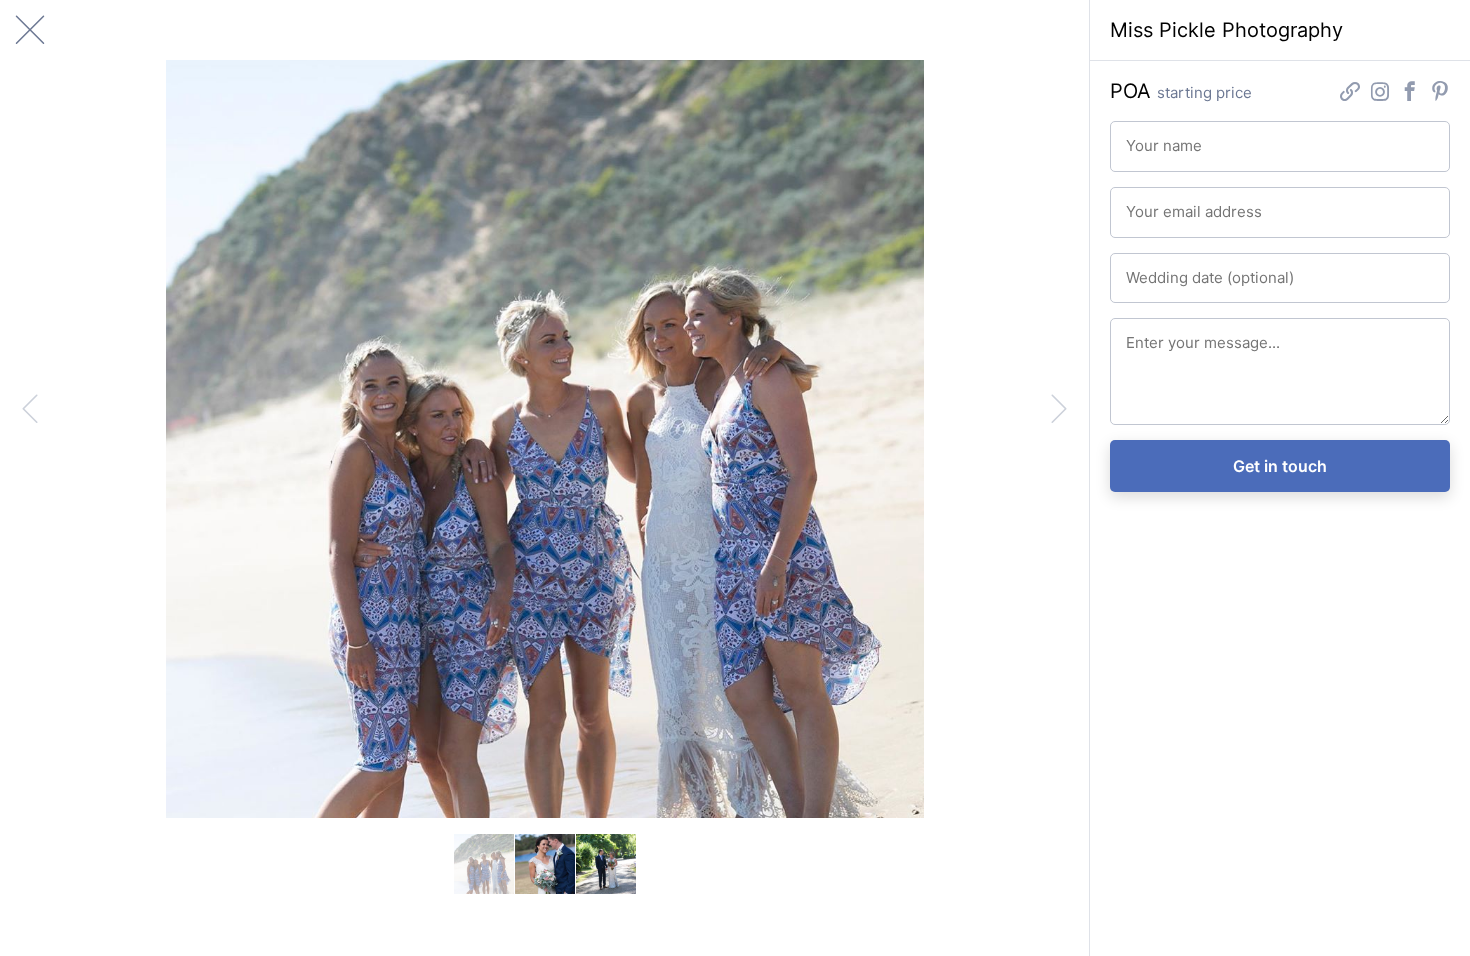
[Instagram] (1380, 93)
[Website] (1350, 93)
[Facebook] (1410, 93)
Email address (1163, 203)
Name (1141, 137)
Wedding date (1163, 269)
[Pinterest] (1440, 93)
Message (1150, 334)
